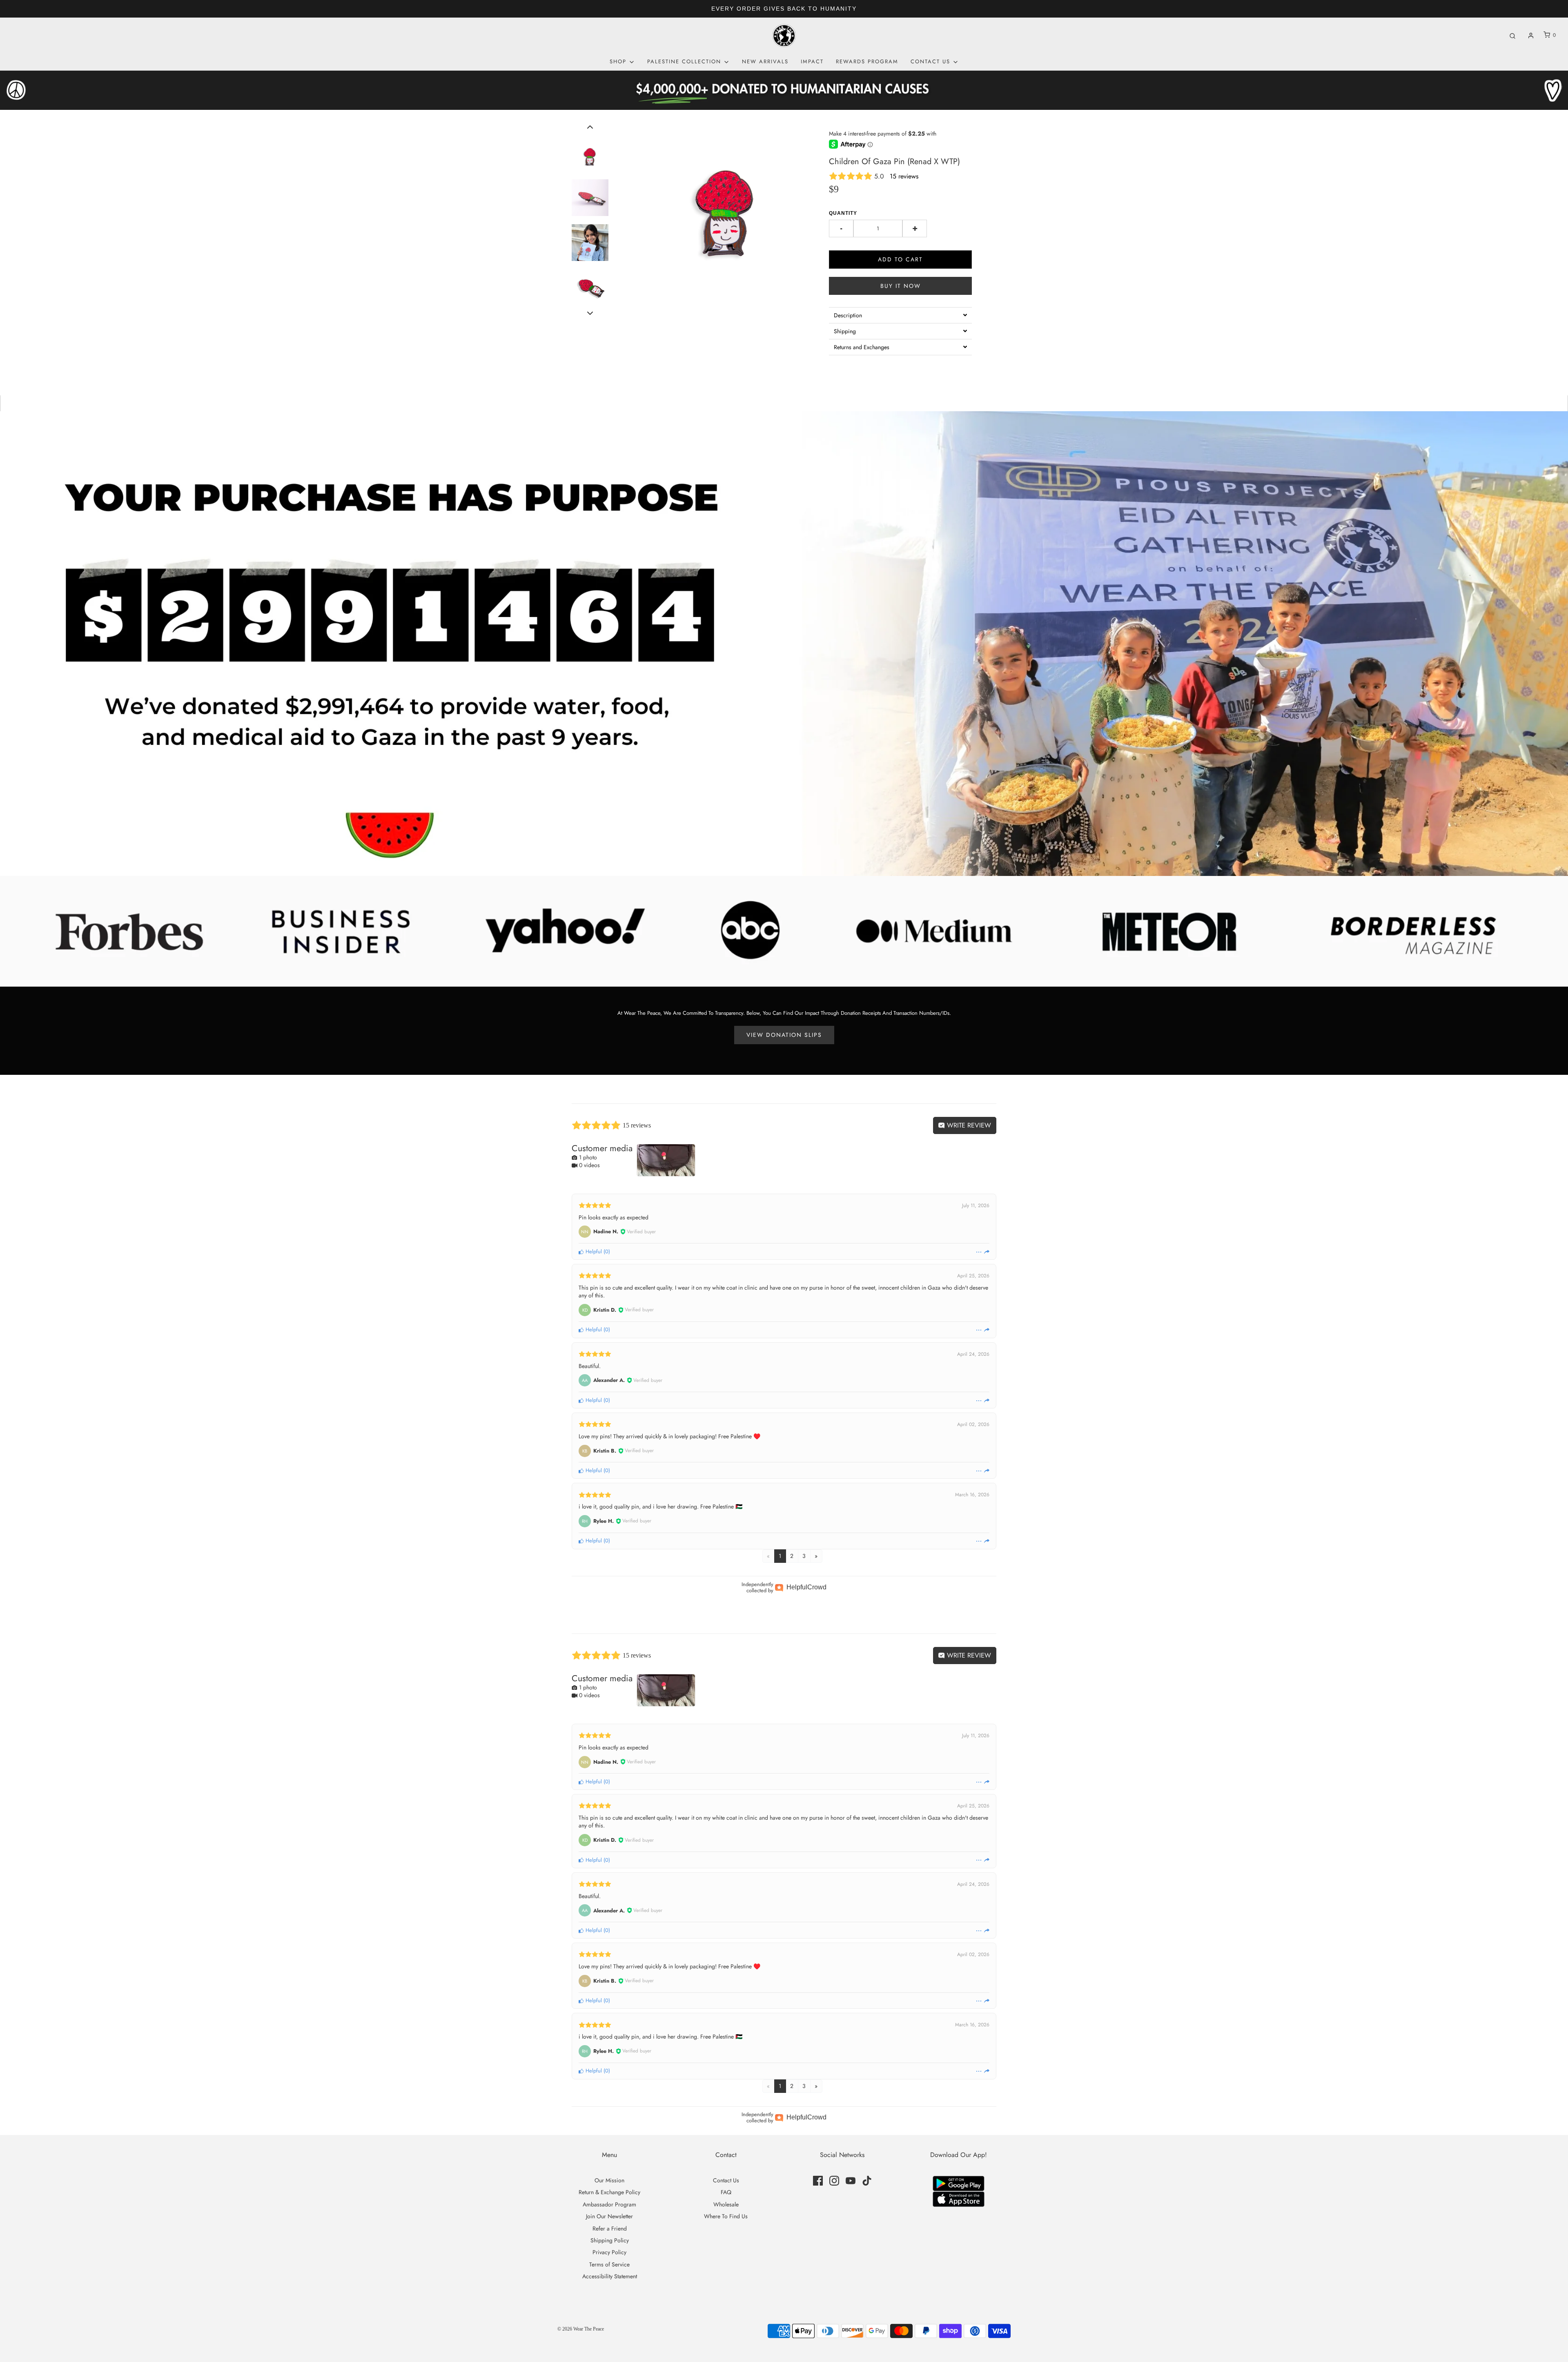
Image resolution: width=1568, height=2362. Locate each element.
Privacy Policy (609, 2252)
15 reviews (904, 176)
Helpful (593, 1251)
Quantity (843, 213)
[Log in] (1531, 36)
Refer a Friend (610, 2228)
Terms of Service (609, 2264)
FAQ (726, 2192)
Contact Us (726, 2180)
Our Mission (609, 2180)
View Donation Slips (784, 1035)
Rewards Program (867, 61)
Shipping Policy (610, 2240)
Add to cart (900, 259)
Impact (812, 61)
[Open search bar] (1512, 35)
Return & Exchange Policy (609, 2192)
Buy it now (901, 286)
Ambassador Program (609, 2204)
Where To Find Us (726, 2216)
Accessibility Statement (610, 2276)
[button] (590, 127)
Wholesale (726, 2204)
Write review (968, 1125)
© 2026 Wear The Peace (581, 2329)
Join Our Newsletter (609, 2216)
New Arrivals (765, 61)
